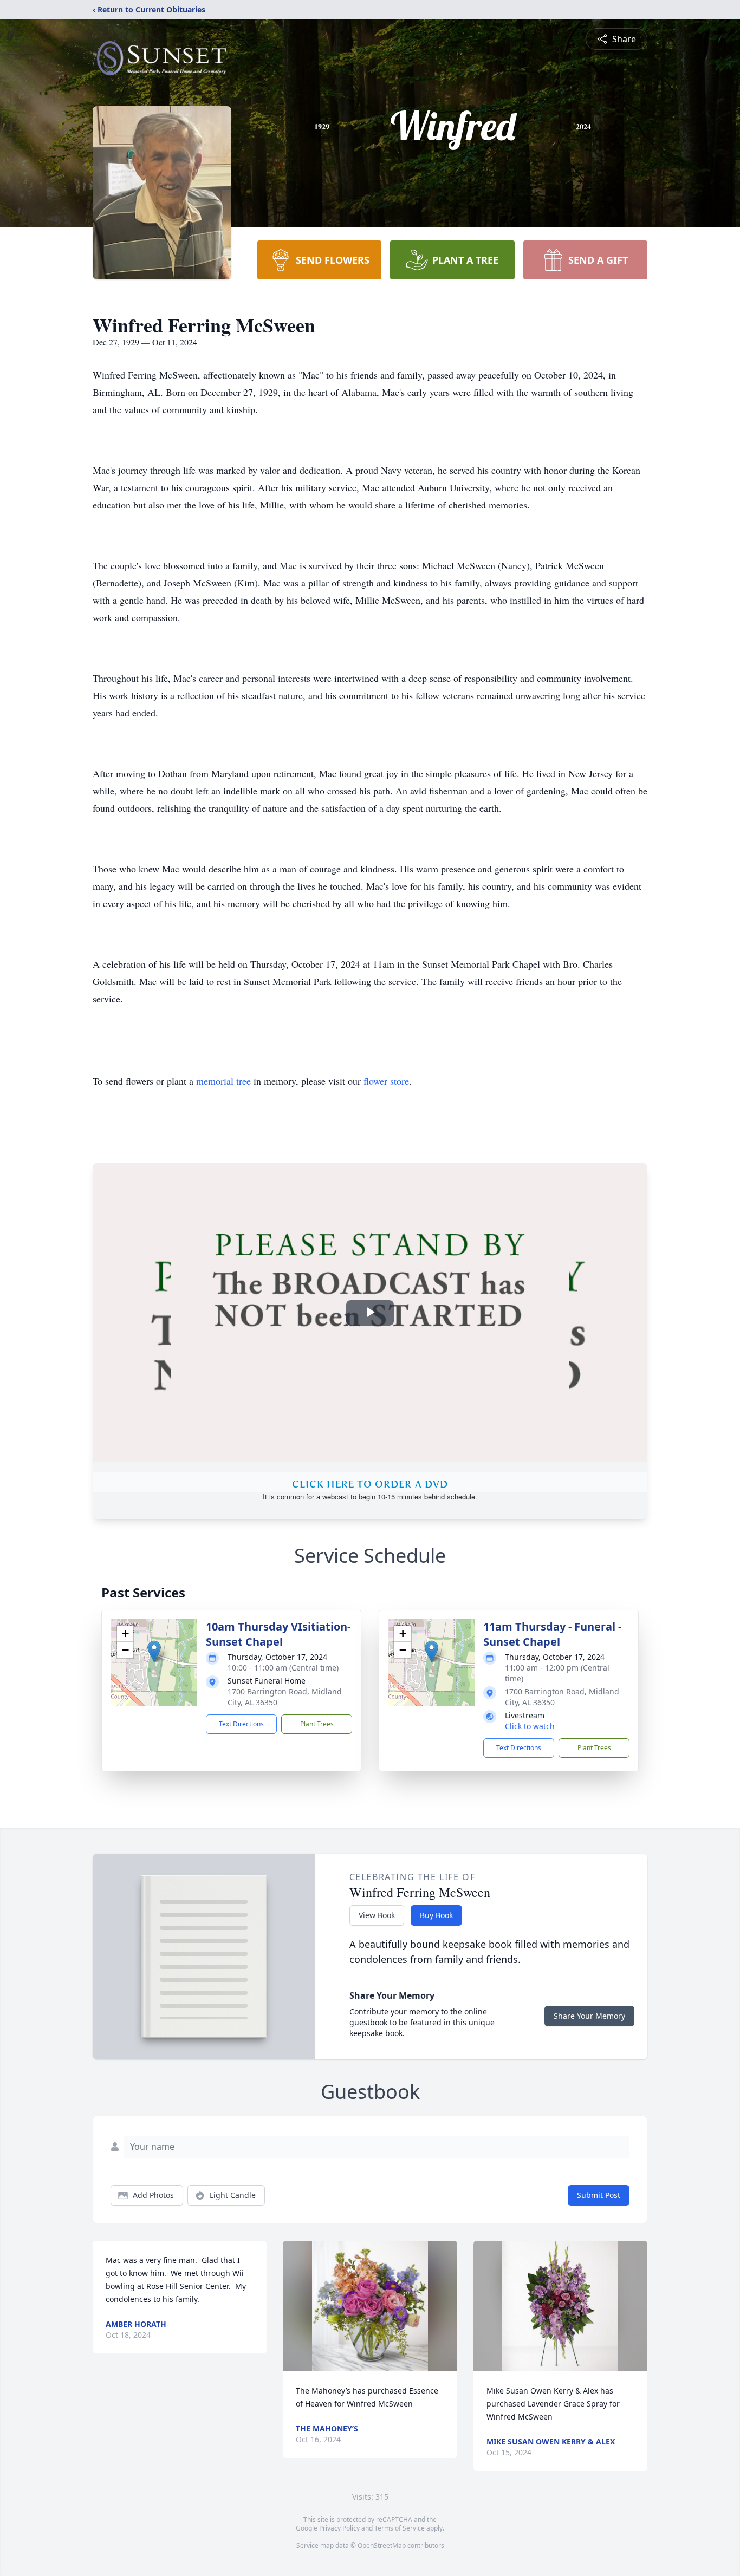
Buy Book (436, 1915)
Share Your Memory (589, 2016)
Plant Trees (317, 1724)
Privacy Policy (339, 2528)
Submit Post (599, 2195)
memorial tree (223, 1081)
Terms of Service (400, 2528)
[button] (154, 1651)
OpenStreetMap (382, 2545)
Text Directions (241, 1724)
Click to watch (530, 1726)
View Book (377, 1915)
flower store (386, 1081)
